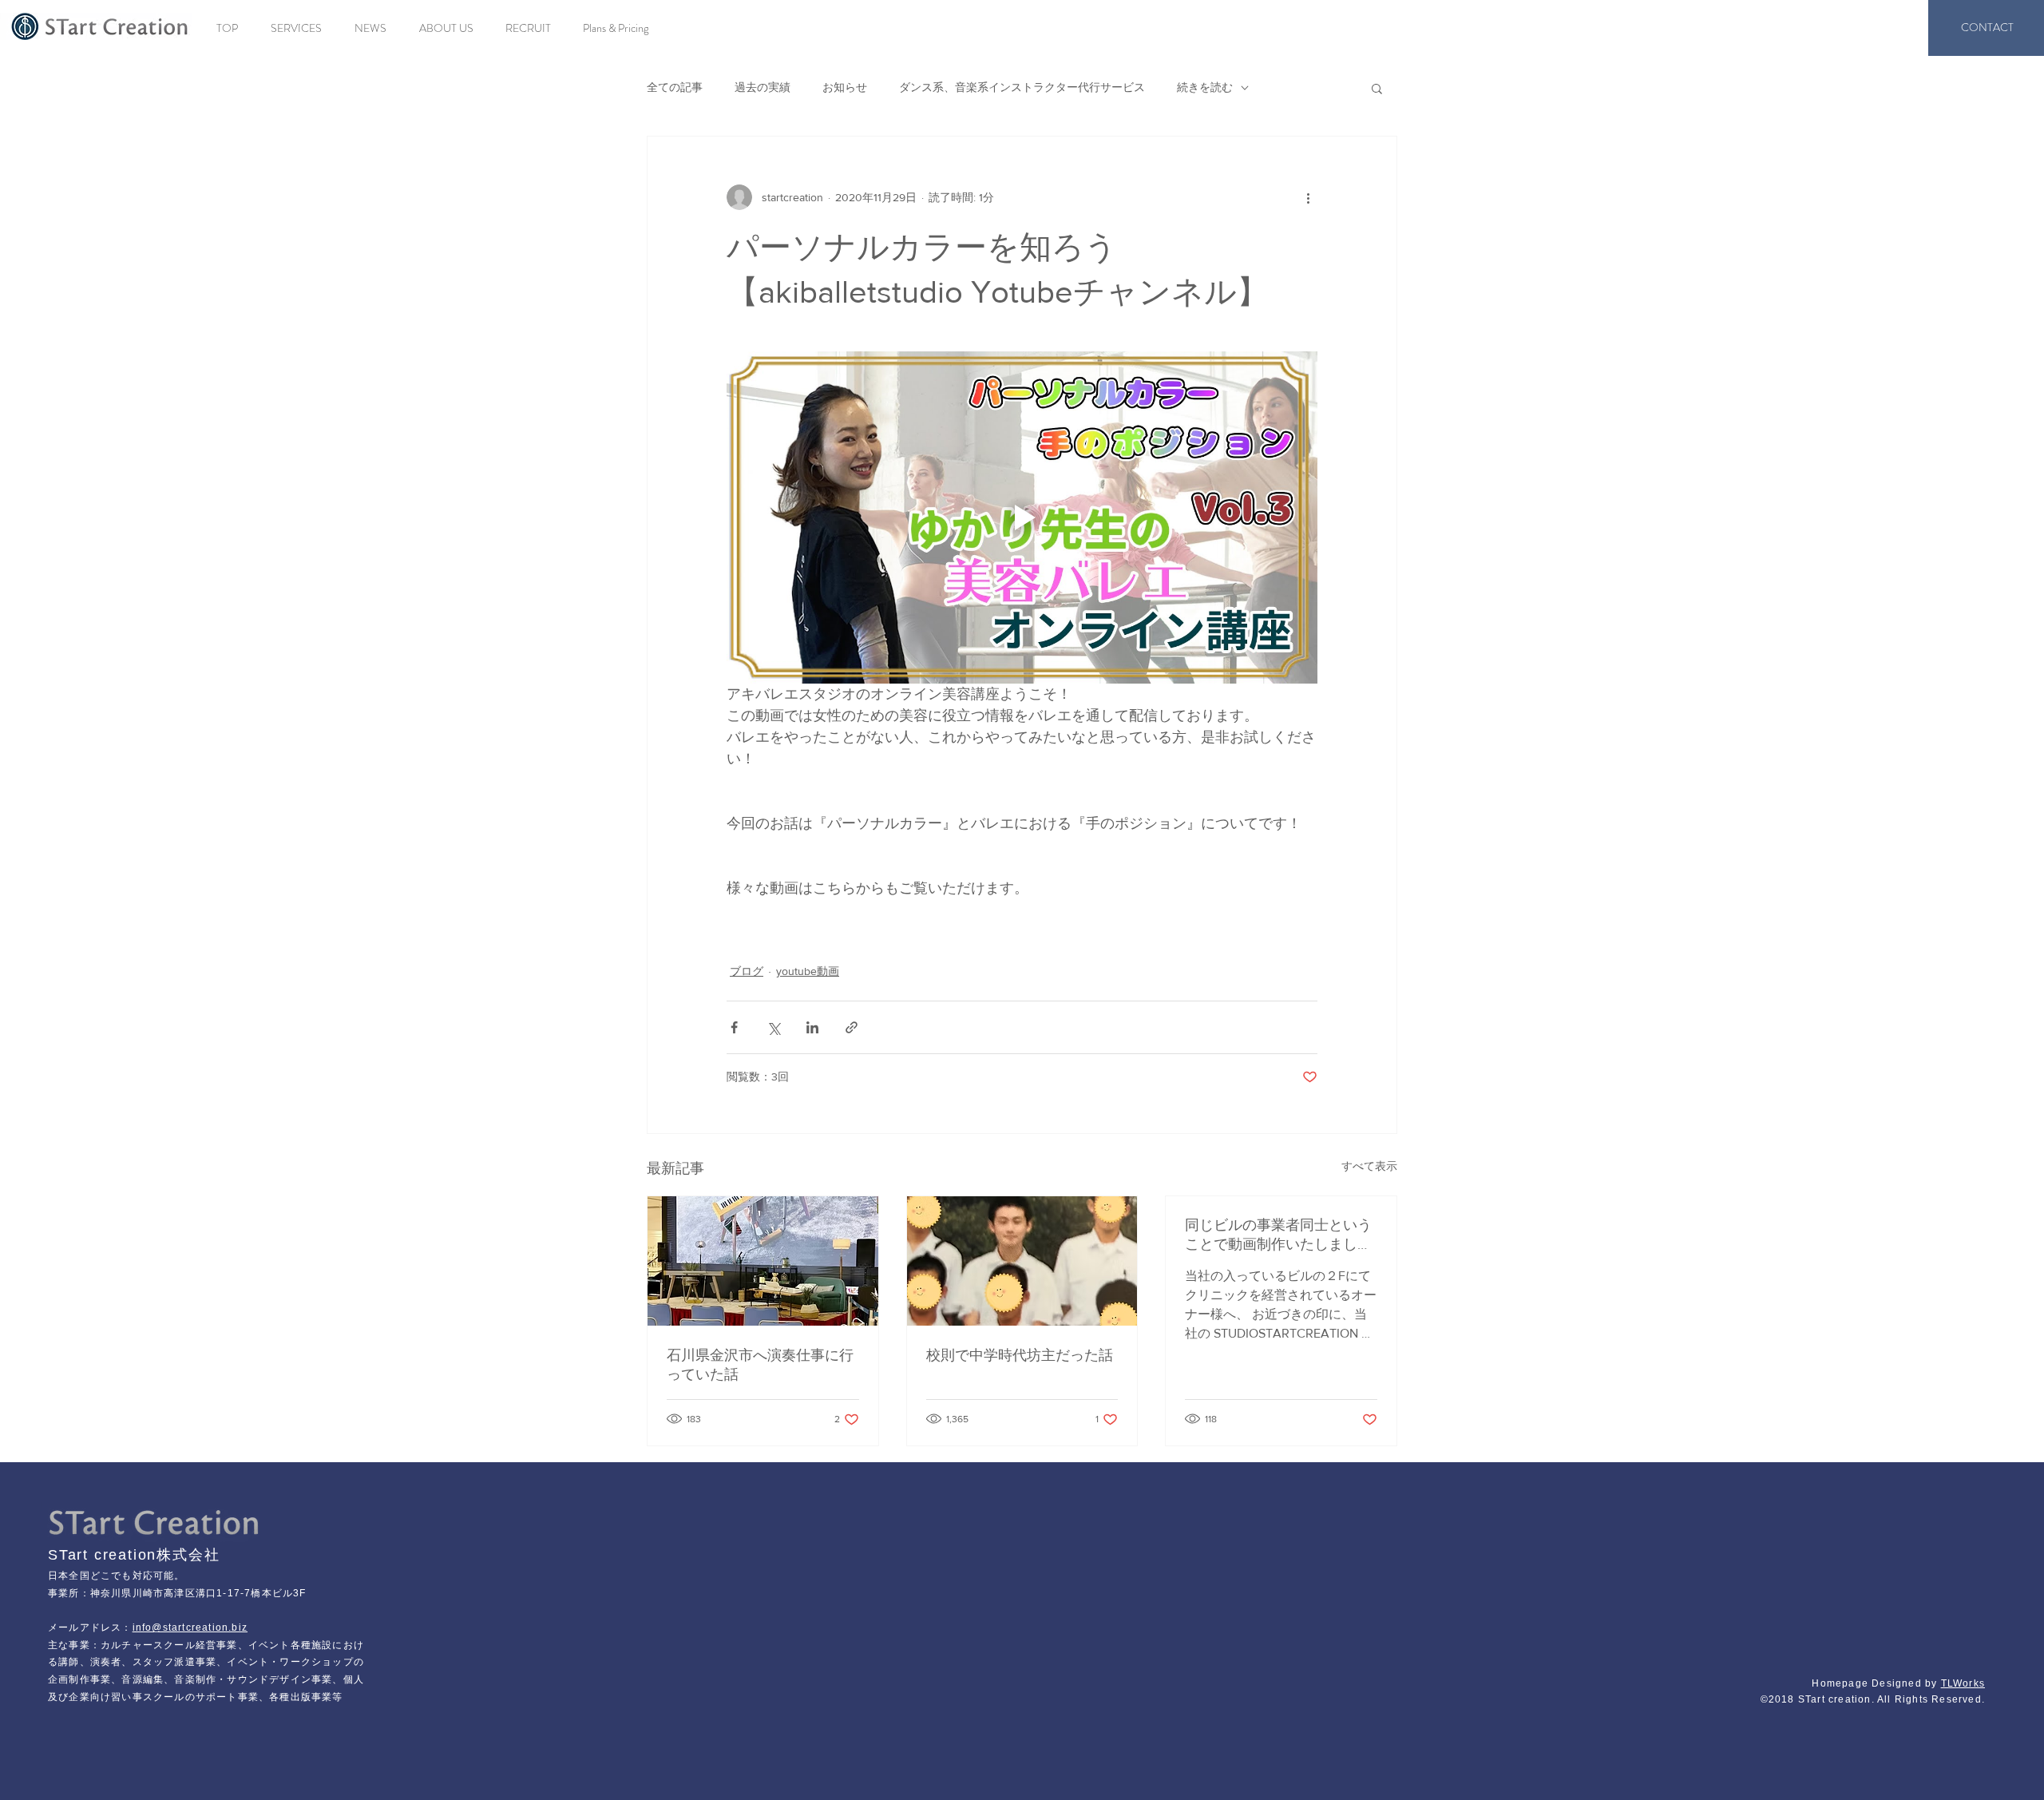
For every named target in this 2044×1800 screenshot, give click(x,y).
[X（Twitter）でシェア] (773, 1027)
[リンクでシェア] (852, 1027)
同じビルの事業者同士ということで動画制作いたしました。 (1278, 1235)
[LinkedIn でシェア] (812, 1027)
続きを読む (1205, 87)
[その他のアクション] (1308, 197)
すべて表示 (1369, 1166)
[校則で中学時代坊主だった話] (1022, 1261)
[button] (1377, 88)
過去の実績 (763, 87)
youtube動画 (808, 971)
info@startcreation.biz (190, 1628)
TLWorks (1963, 1683)
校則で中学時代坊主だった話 (1020, 1355)
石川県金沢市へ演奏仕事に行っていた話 (760, 1365)
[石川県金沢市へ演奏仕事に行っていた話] (763, 1261)
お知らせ (845, 87)
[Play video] (1022, 517)
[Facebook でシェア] (734, 1027)
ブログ (747, 971)
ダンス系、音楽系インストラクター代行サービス (1022, 87)
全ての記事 (675, 87)
